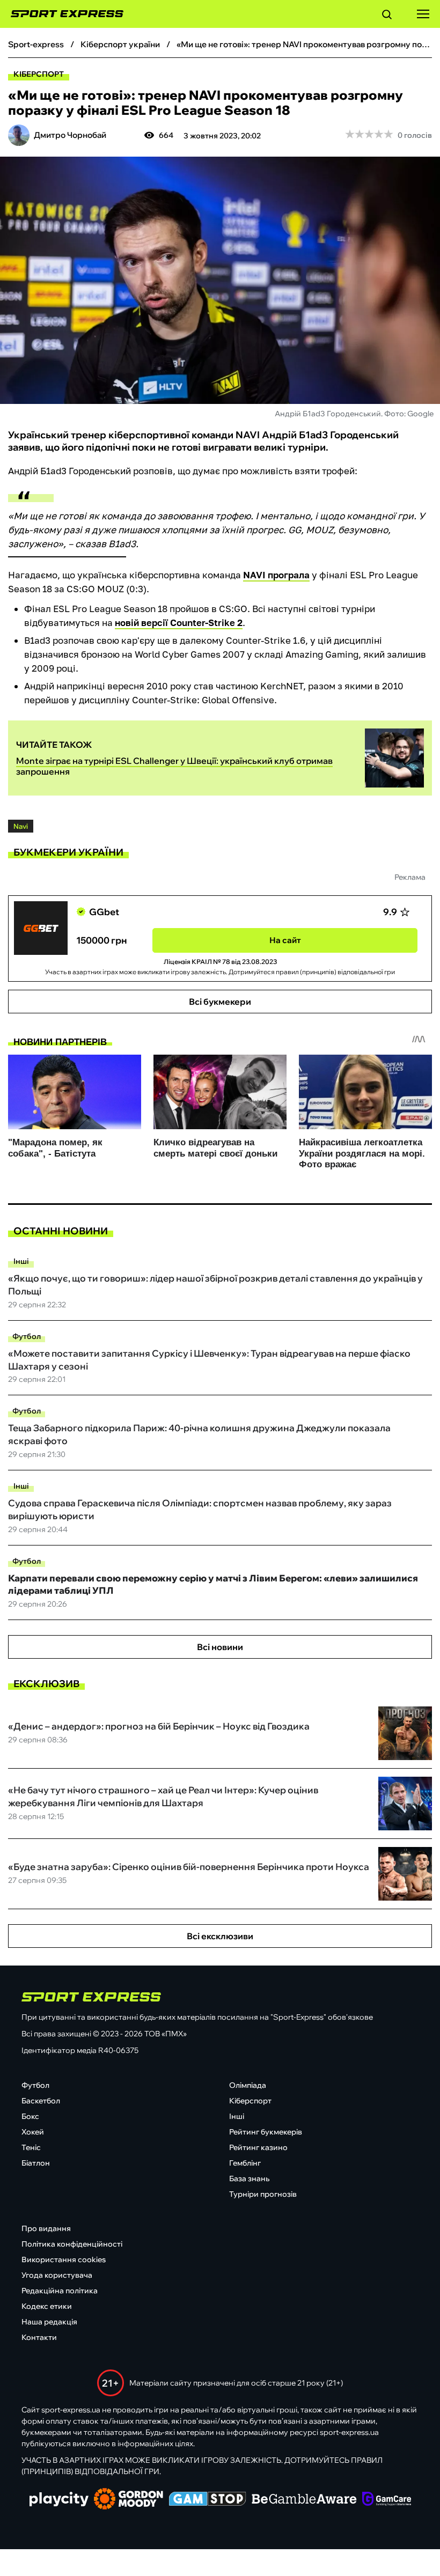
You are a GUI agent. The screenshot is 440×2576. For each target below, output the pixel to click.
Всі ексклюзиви (220, 1936)
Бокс (30, 2116)
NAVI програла (276, 575)
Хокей (33, 2132)
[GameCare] (387, 2500)
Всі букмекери (220, 1002)
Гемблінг (245, 2163)
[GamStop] (207, 2500)
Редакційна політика (60, 2291)
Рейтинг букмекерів (266, 2132)
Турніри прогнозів (263, 2194)
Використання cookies (64, 2259)
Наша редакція (49, 2322)
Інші (21, 1261)
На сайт (285, 940)
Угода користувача (57, 2275)
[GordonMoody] (129, 2500)
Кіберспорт (39, 74)
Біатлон (36, 2163)
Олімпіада (248, 2085)
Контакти (39, 2337)
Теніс (31, 2147)
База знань (249, 2178)
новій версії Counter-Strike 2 (179, 623)
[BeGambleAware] (304, 2500)
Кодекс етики (47, 2306)
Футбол (27, 1336)
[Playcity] (59, 2500)
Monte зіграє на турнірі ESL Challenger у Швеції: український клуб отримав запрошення (174, 766)
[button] (387, 16)
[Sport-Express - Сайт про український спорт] (62, 14)
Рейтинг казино (258, 2147)
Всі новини (220, 1647)
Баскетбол (41, 2101)
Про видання (46, 2228)
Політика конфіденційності (72, 2244)
